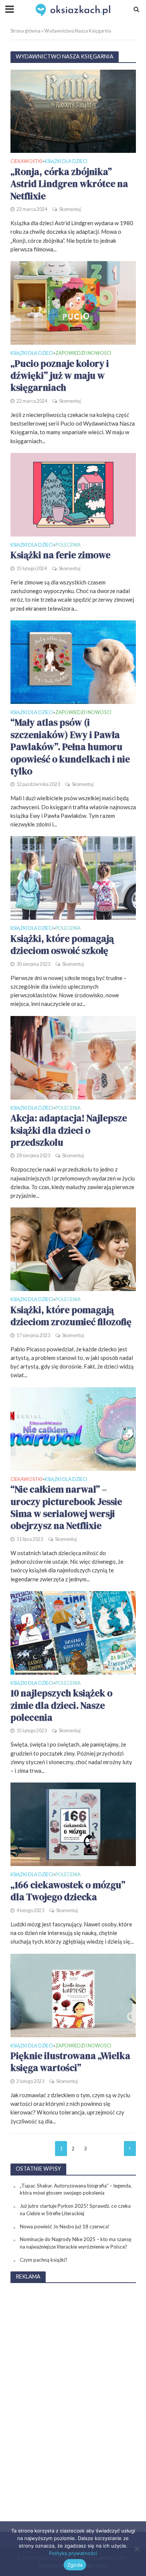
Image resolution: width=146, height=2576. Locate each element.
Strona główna (25, 31)
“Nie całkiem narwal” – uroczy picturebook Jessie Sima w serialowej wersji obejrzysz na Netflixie (66, 1507)
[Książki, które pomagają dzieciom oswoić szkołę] (73, 877)
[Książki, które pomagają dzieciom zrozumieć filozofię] (73, 1249)
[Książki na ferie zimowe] (73, 494)
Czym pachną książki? (44, 2260)
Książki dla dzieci (66, 162)
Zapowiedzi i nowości (83, 353)
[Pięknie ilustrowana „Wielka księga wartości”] (73, 1995)
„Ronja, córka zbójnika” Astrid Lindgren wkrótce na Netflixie (69, 184)
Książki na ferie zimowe (60, 555)
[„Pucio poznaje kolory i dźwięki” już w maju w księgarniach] (73, 302)
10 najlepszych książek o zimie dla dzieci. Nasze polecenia (61, 1705)
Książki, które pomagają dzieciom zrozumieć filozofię (71, 1316)
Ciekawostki (26, 162)
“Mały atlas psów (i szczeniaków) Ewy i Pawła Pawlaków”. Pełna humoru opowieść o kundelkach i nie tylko (70, 747)
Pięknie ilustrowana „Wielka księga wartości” (70, 2062)
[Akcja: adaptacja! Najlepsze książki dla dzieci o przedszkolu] (73, 1057)
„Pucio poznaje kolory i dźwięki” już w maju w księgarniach (60, 376)
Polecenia (68, 545)
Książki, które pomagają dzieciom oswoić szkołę (62, 945)
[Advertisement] (73, 2402)
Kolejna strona (130, 2149)
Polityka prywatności (73, 2553)
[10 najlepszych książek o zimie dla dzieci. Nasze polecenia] (73, 1632)
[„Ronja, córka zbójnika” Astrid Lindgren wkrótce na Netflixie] (73, 111)
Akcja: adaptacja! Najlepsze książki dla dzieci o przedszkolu (69, 1130)
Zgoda (75, 2565)
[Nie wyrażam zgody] (137, 2549)
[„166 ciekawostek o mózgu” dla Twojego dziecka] (73, 1824)
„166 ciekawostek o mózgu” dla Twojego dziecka (68, 1891)
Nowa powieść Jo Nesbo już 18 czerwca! (65, 2226)
